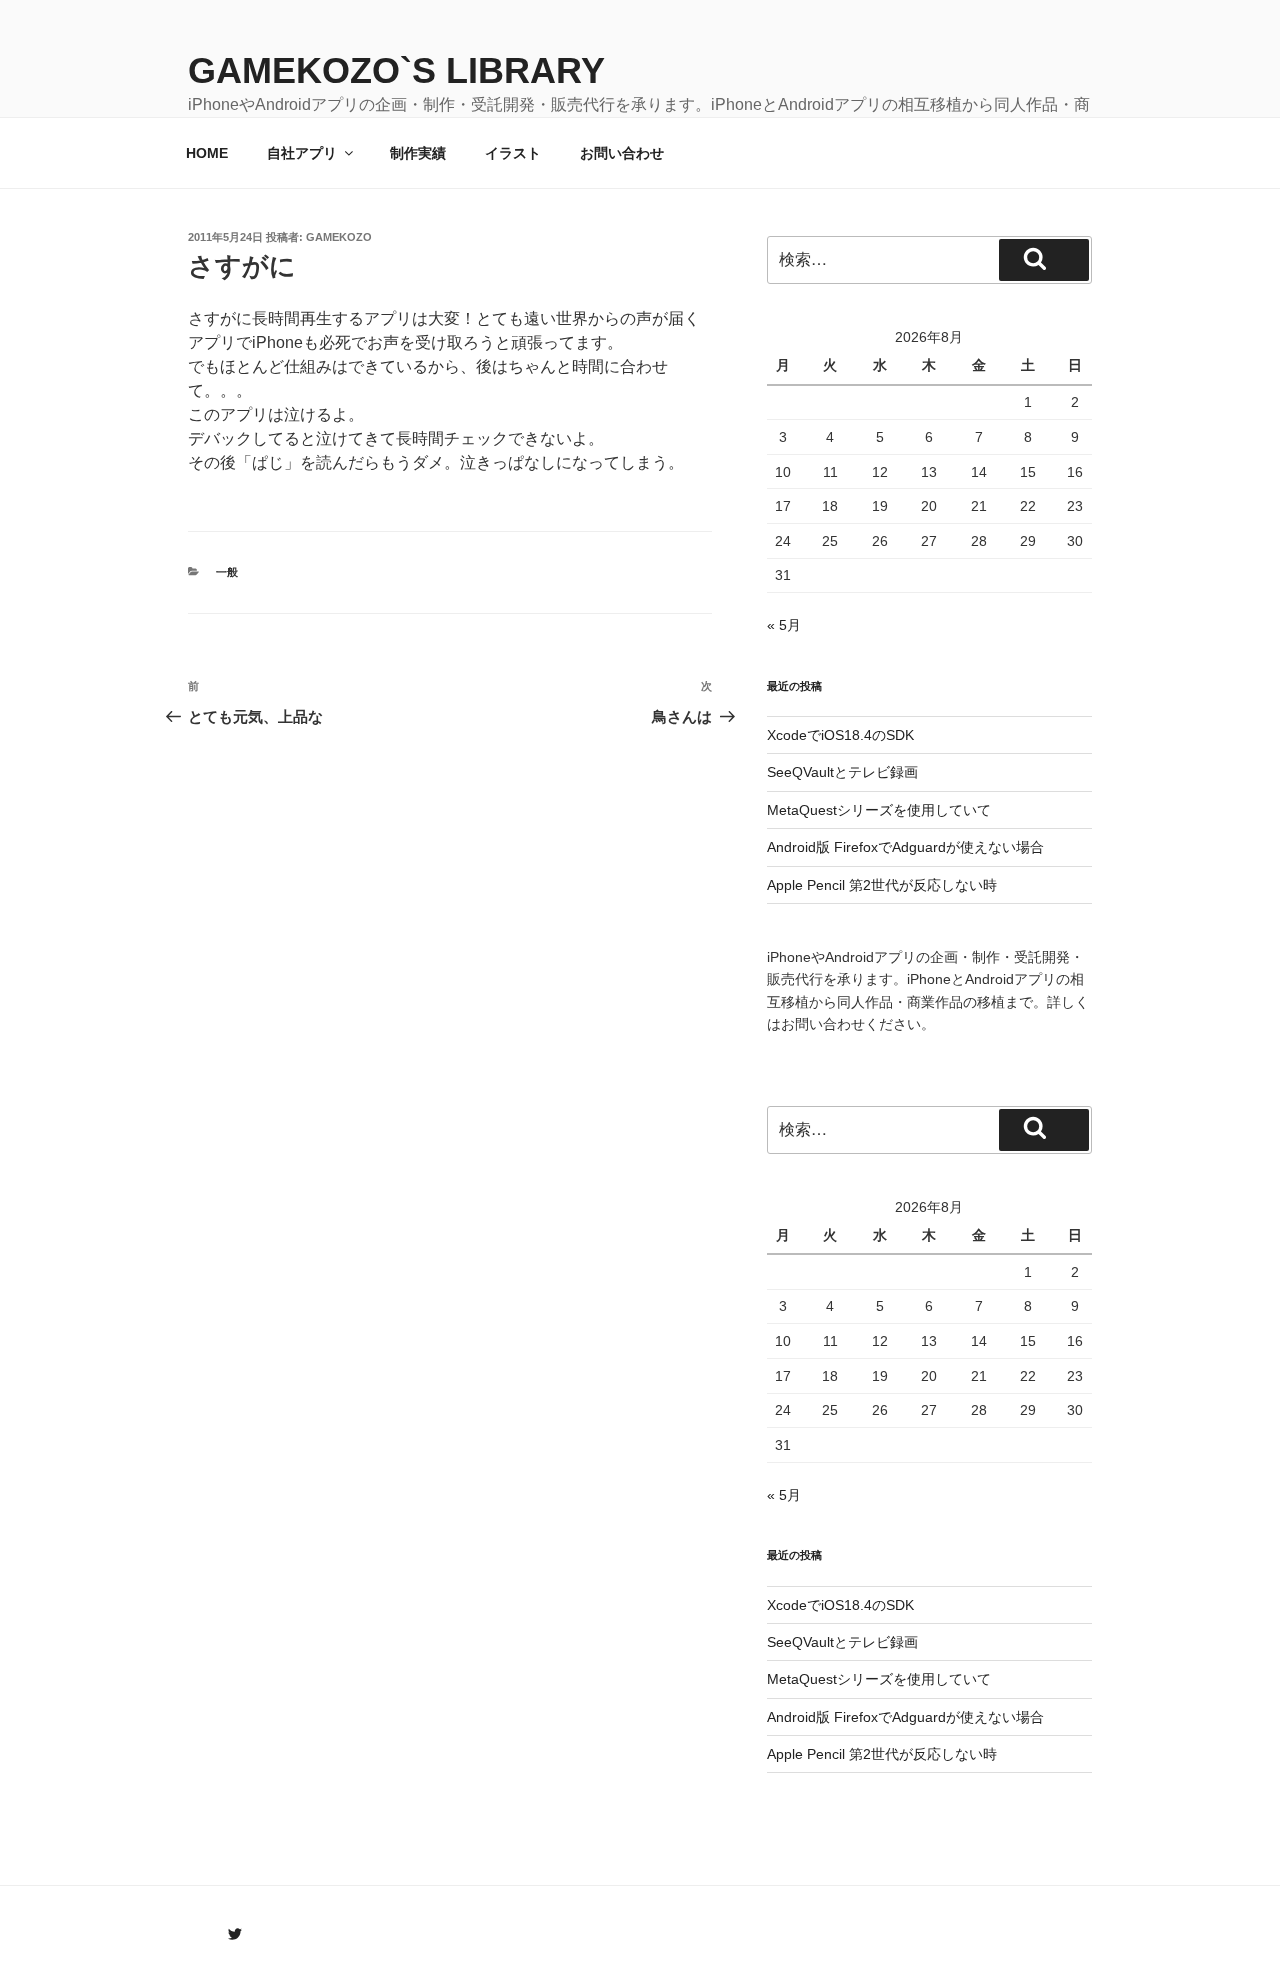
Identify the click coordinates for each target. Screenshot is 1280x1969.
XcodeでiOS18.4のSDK (840, 735)
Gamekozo (339, 237)
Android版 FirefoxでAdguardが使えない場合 (905, 847)
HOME (207, 153)
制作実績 (418, 153)
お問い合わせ (622, 153)
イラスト (513, 153)
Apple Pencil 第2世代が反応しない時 (882, 885)
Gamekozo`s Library (396, 70)
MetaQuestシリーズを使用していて (879, 810)
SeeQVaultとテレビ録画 (842, 772)
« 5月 (784, 625)
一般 (227, 572)
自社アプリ (302, 153)
